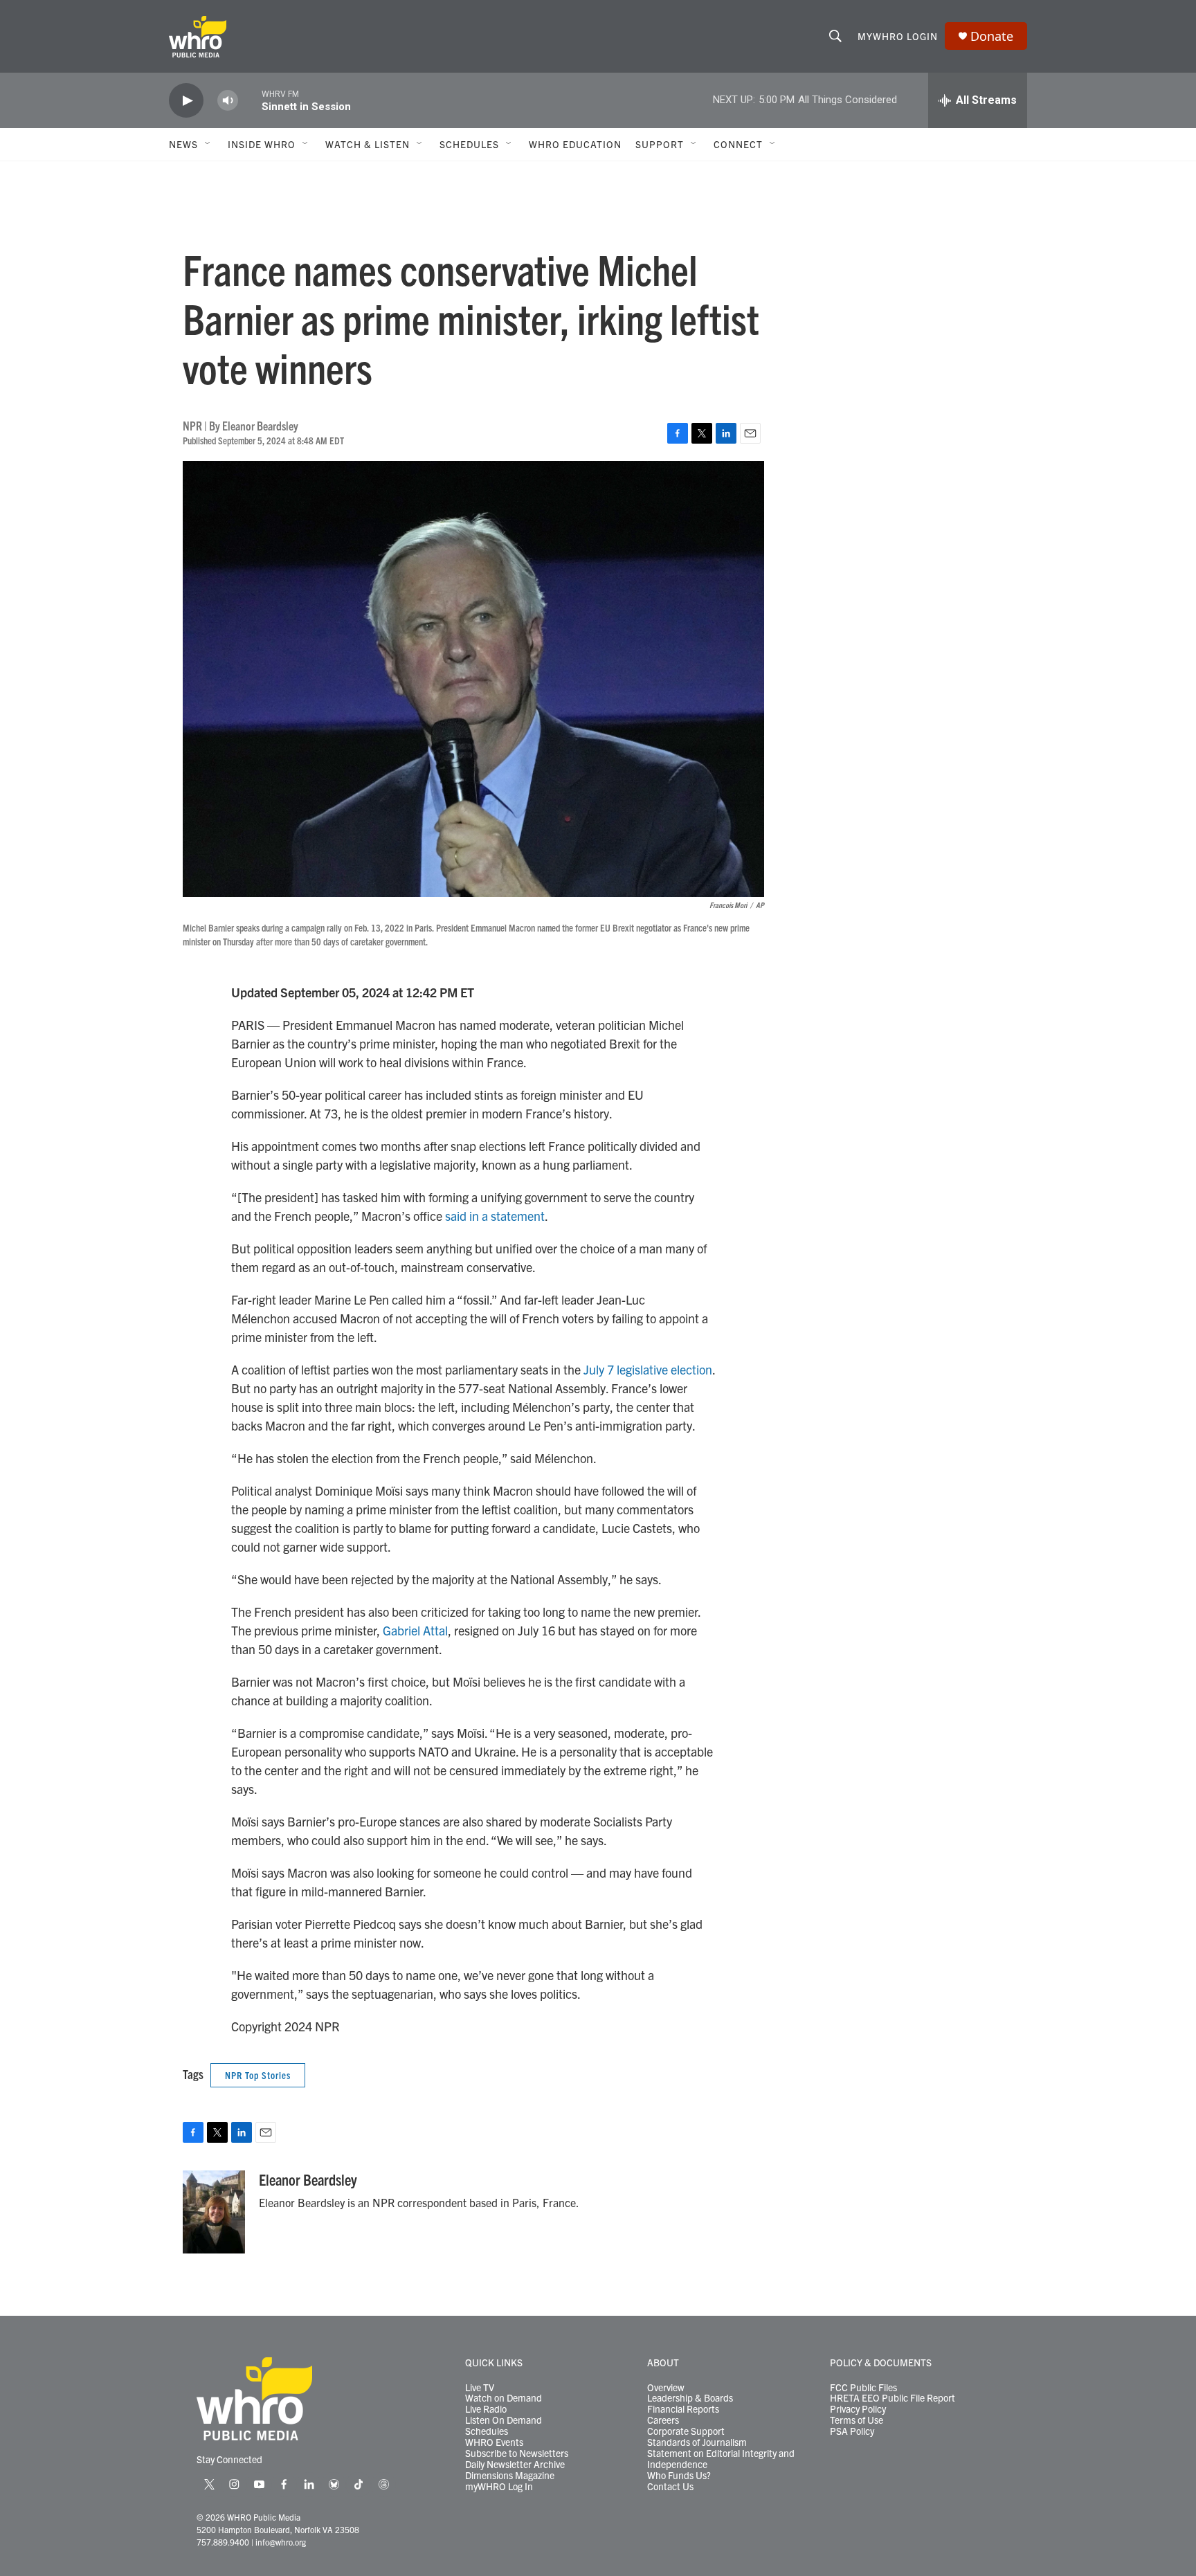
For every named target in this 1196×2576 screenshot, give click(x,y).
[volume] (228, 101)
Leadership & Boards (690, 2398)
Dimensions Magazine (510, 2476)
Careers (663, 2420)
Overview (666, 2388)
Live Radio (486, 2409)
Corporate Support (686, 2431)
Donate (992, 36)
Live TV (480, 2388)
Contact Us (670, 2487)
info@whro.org (281, 2542)
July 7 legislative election (648, 1369)
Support (660, 144)
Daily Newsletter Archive (515, 2465)
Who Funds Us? (679, 2476)
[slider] (250, 100)
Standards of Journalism (697, 2442)
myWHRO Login (898, 36)
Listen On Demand (504, 2420)
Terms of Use (857, 2420)
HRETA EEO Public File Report (893, 2398)
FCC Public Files (863, 2388)
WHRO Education (575, 144)
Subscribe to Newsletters (517, 2453)
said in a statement (495, 1216)
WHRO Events (494, 2442)
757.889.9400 (223, 2542)
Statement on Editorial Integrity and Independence (721, 2459)
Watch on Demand (504, 2398)
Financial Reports (683, 2409)
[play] (186, 101)
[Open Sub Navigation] (208, 144)
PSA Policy (852, 2431)
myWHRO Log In (499, 2487)
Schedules (487, 2431)
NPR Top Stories (258, 2075)
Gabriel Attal (415, 1630)
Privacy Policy (858, 2409)
